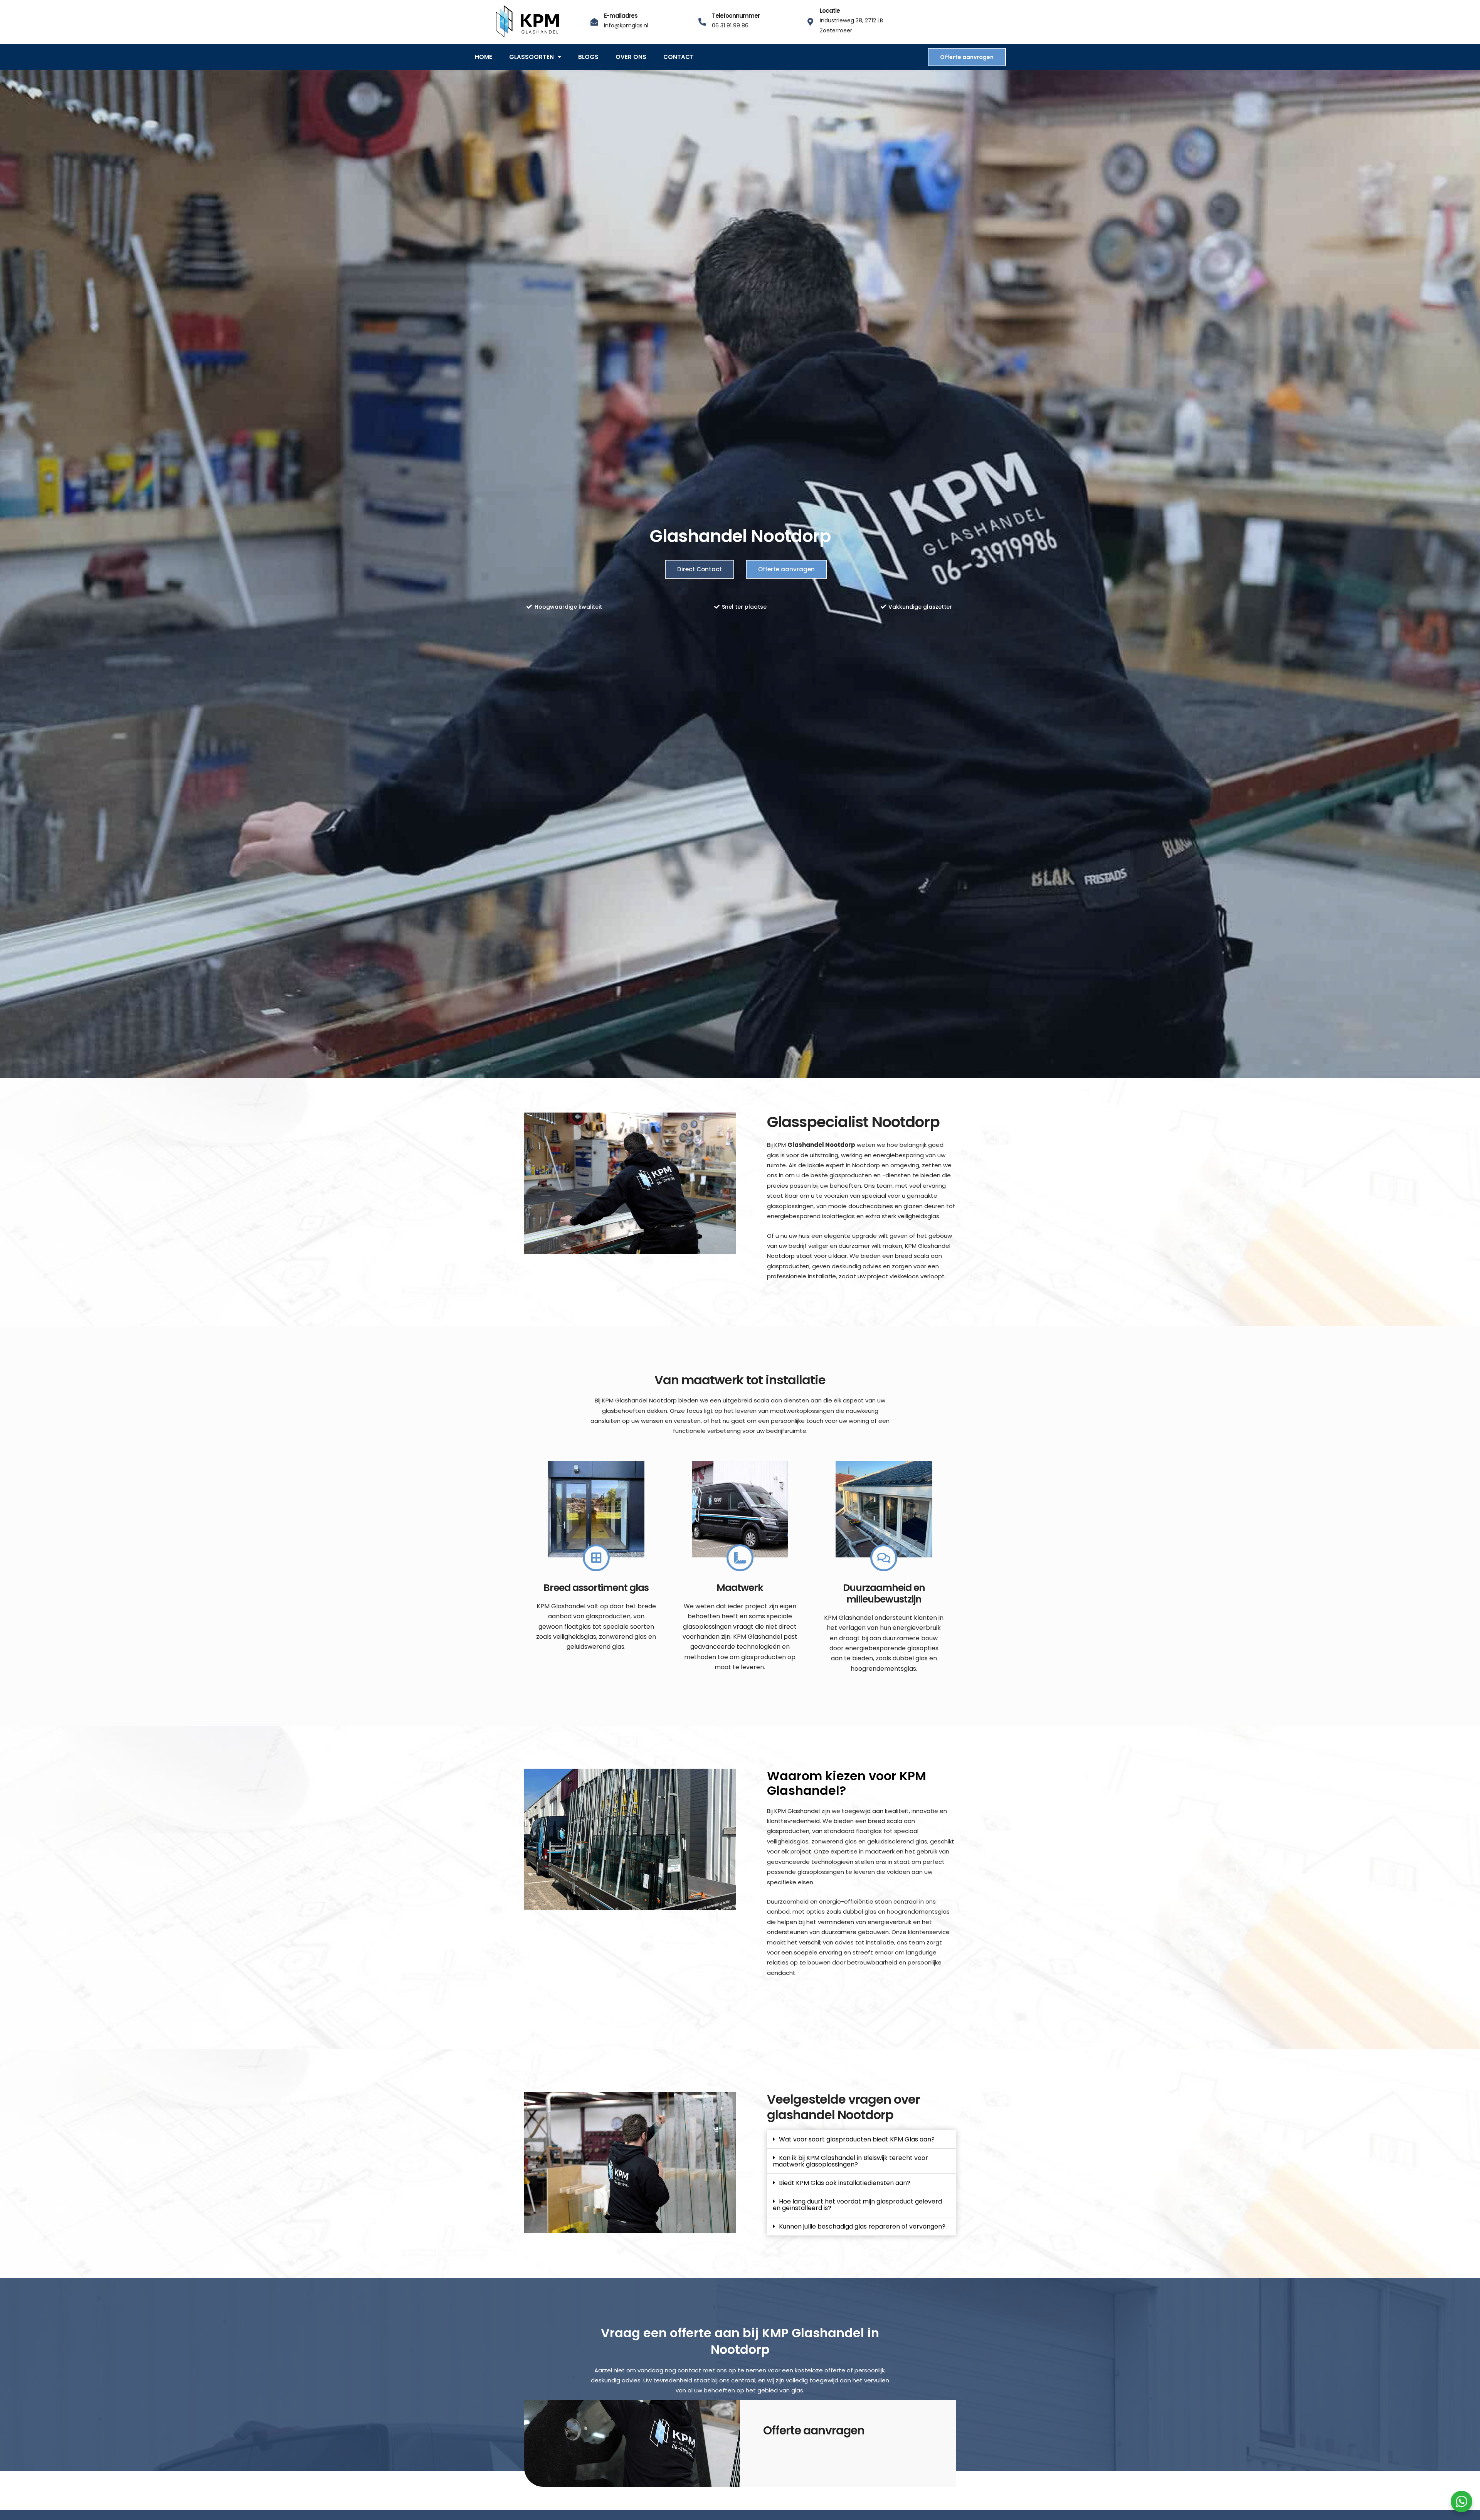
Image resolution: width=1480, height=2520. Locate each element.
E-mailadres (621, 16)
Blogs (588, 57)
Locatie (830, 11)
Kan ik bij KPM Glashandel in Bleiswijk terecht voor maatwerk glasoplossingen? (850, 2161)
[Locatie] (810, 22)
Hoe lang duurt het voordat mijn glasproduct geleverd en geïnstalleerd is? (857, 2205)
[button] (861, 2140)
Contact (679, 57)
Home (484, 57)
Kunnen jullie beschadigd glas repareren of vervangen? (862, 2226)
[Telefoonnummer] (702, 22)
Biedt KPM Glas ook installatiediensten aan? (845, 2183)
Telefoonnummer (736, 16)
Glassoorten (531, 57)
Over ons (631, 57)
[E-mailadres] (594, 22)
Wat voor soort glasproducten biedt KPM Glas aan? (857, 2139)
